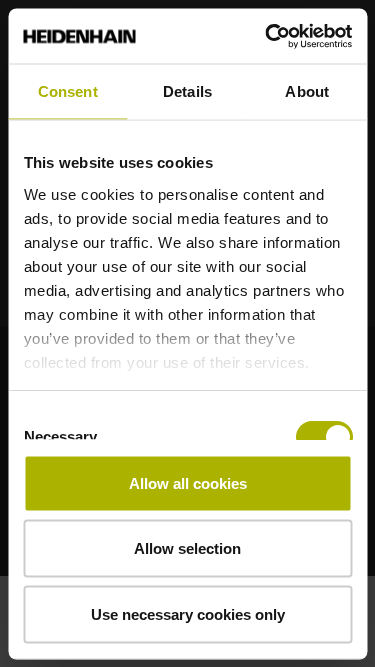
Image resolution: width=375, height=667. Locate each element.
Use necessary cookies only (188, 613)
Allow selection (187, 548)
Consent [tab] (68, 91)
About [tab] (307, 91)
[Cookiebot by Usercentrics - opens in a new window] (267, 36)
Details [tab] (187, 91)
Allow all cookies (188, 482)
